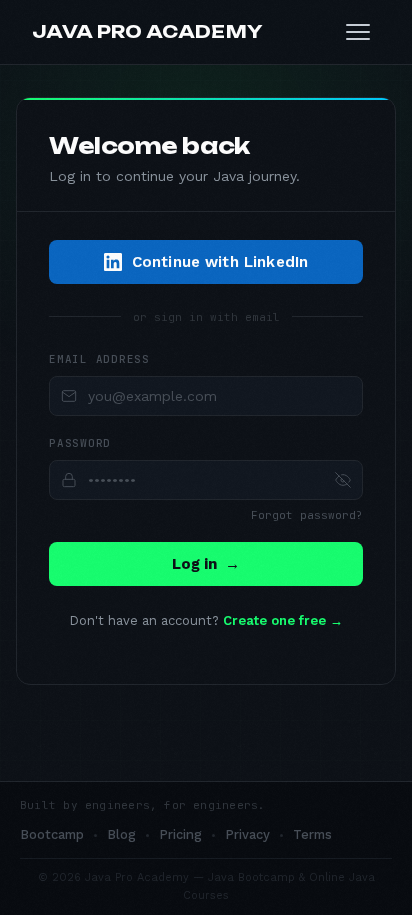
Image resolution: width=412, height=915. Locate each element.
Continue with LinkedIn (220, 262)
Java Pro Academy (147, 31)
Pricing (180, 834)
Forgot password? (307, 515)
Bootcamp (52, 834)
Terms (312, 834)
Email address (99, 359)
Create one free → (283, 620)
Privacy (247, 834)
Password (80, 443)
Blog (121, 834)
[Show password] (343, 480)
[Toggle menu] (358, 32)
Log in (206, 564)
